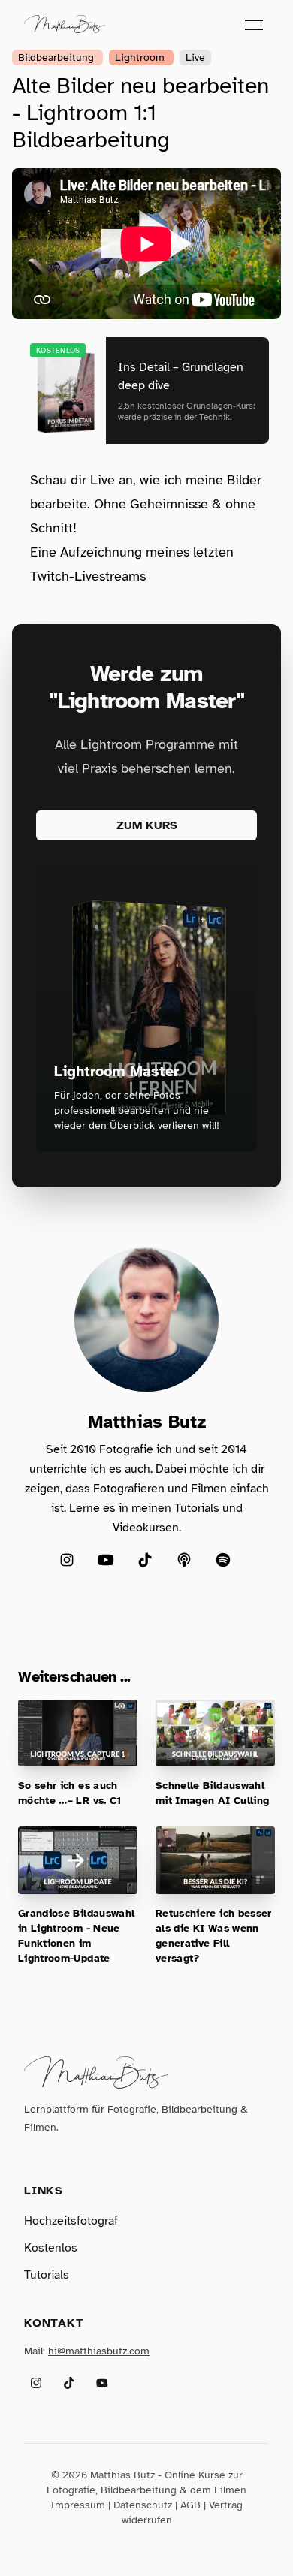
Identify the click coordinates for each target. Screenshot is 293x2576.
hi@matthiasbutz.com (99, 2351)
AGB (190, 2505)
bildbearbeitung (57, 57)
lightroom (141, 57)
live (195, 57)
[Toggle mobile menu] (254, 24)
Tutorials (47, 2275)
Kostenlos (51, 2248)
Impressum (78, 2505)
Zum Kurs (147, 825)
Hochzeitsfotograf (71, 2221)
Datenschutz (143, 2505)
